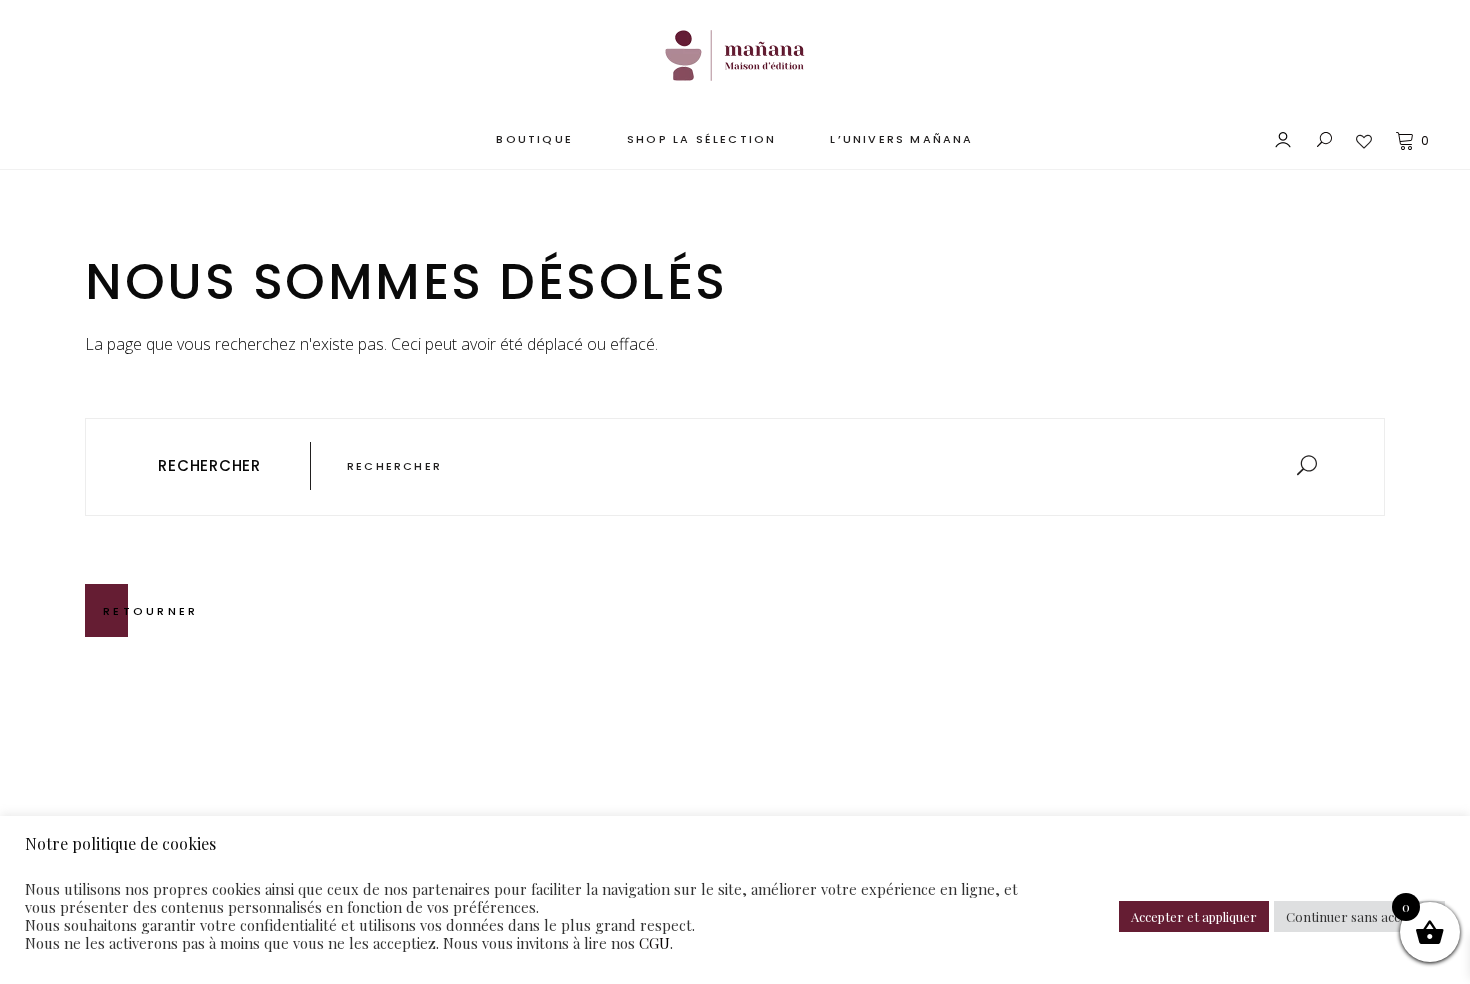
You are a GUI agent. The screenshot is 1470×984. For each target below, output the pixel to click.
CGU (654, 943)
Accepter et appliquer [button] (1194, 916)
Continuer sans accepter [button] (1359, 916)
